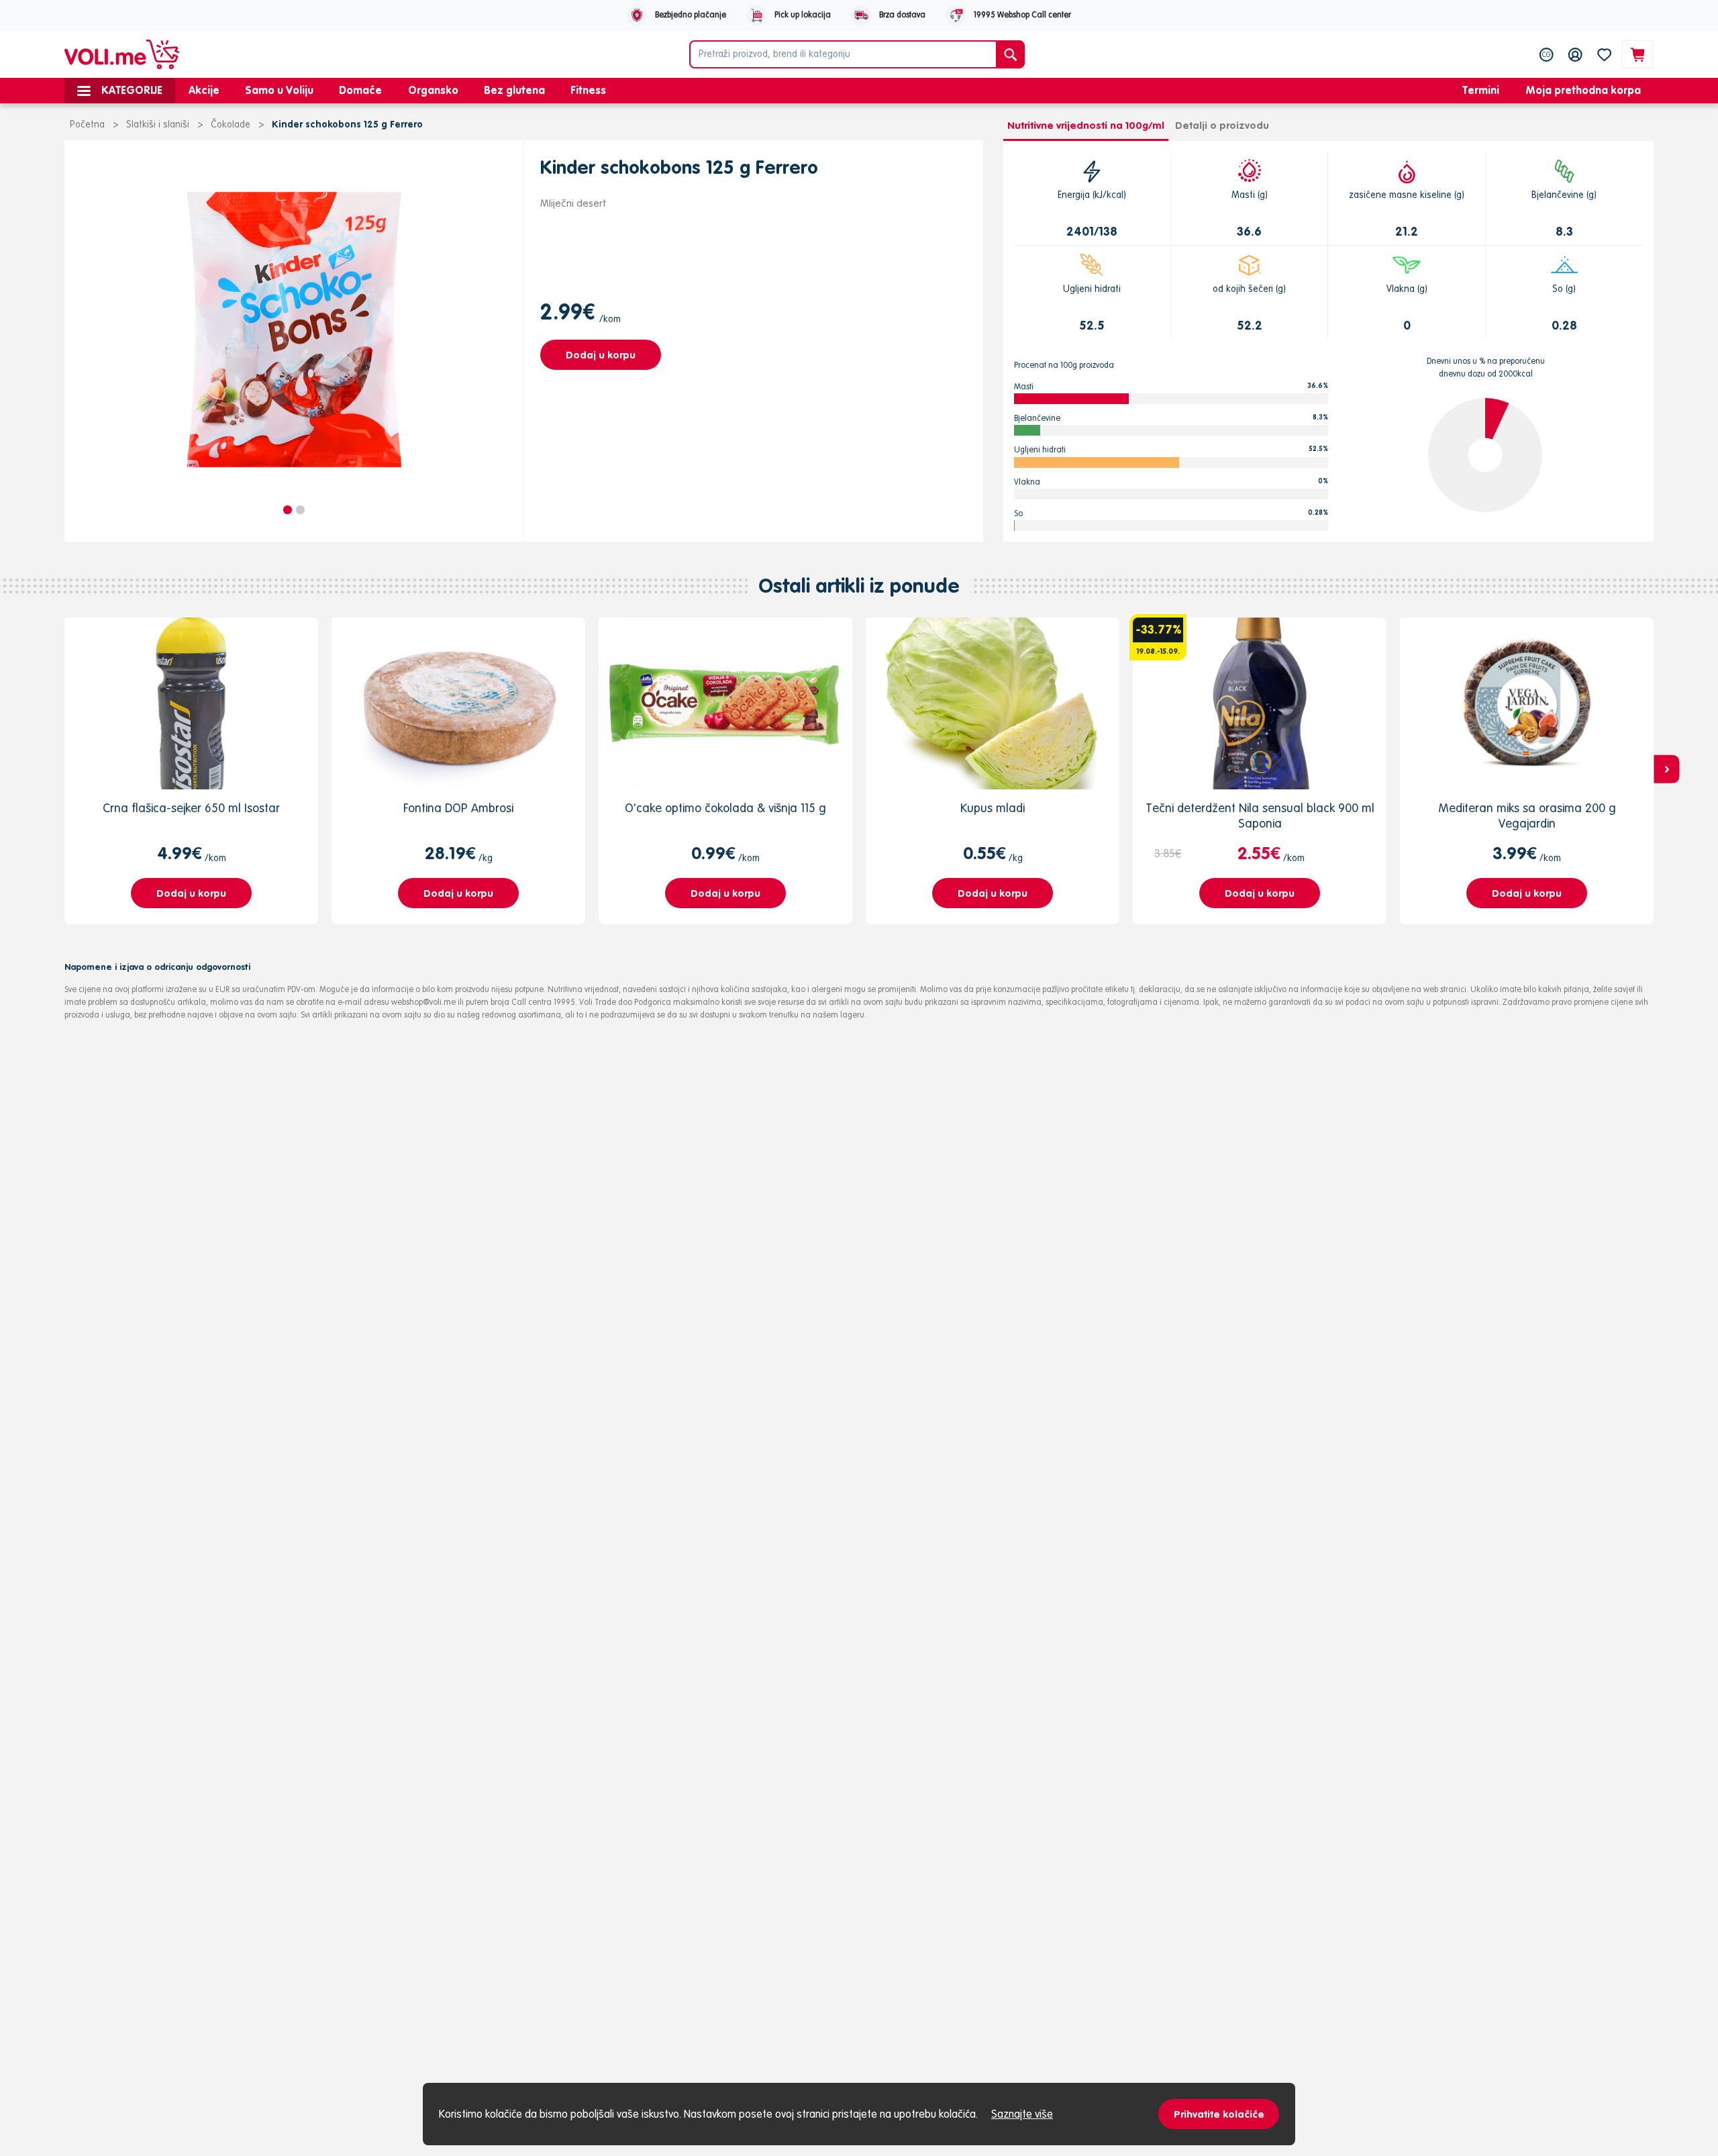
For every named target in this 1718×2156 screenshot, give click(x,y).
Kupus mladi (993, 808)
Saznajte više (1022, 2114)
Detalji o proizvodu (1222, 125)
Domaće (360, 90)
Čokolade (231, 124)
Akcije (204, 90)
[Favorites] (1604, 54)
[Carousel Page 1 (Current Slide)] (288, 510)
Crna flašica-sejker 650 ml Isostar (191, 808)
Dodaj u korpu (601, 355)
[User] (1575, 54)
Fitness (588, 90)
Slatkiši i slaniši (158, 124)
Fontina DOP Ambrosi (458, 808)
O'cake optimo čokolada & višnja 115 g (725, 808)
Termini (1481, 90)
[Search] (1010, 54)
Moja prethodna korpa (1583, 90)
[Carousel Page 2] (300, 510)
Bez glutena (514, 90)
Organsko (433, 90)
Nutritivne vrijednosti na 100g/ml (1086, 125)
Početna (87, 124)
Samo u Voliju (279, 90)
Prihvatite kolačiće (1219, 2114)
